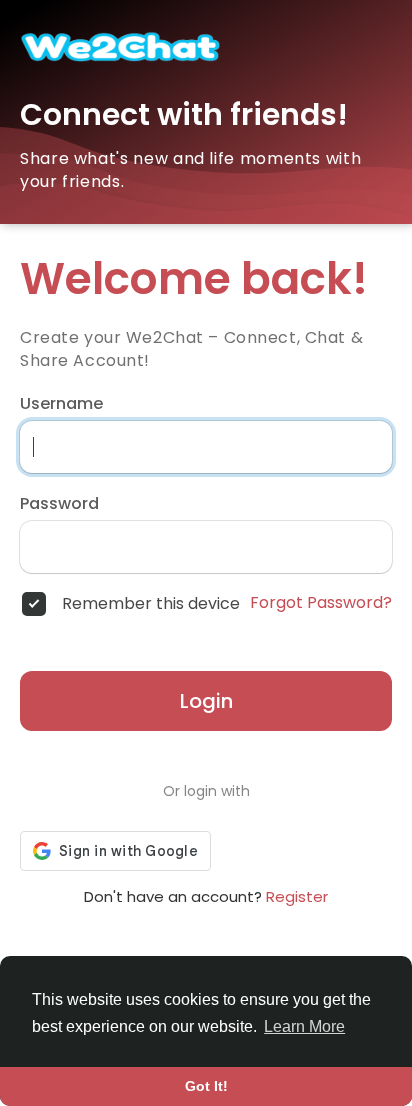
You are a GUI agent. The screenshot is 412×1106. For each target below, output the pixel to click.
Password (59, 504)
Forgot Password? (321, 603)
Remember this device (151, 604)
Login (206, 701)
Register (297, 896)
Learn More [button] (304, 1026)
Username (61, 404)
